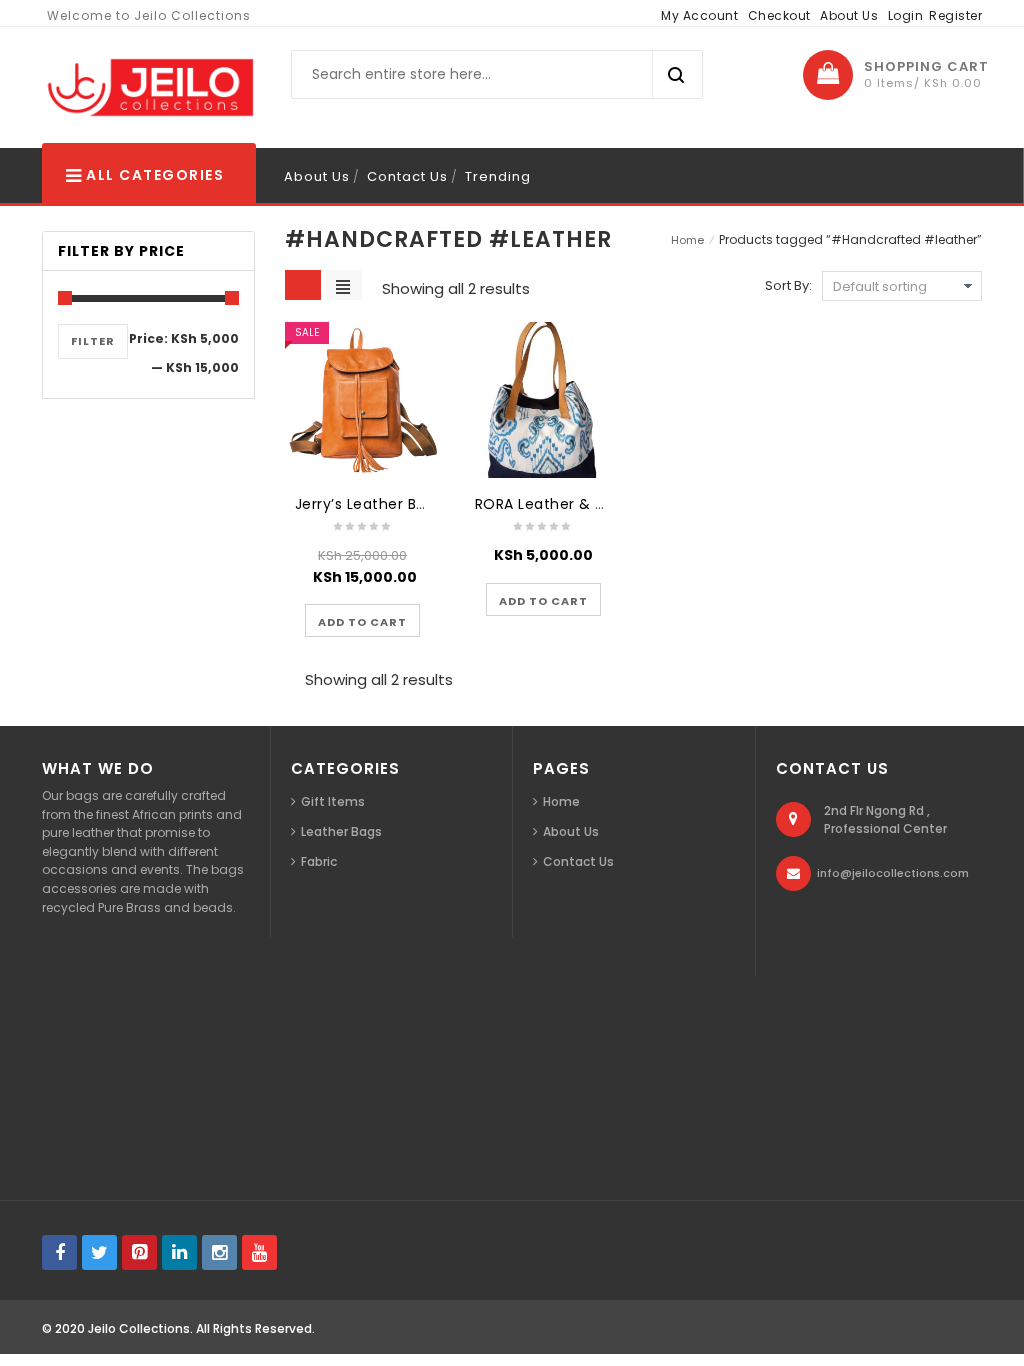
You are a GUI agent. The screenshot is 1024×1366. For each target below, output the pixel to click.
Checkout (779, 15)
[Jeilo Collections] (148, 87)
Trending (498, 176)
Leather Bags (341, 831)
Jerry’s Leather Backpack (387, 504)
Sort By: (788, 285)
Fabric (319, 861)
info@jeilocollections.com (893, 873)
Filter (93, 341)
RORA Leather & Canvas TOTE (585, 504)
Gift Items (333, 801)
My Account (699, 15)
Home (687, 240)
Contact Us (407, 176)
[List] (344, 285)
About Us (849, 15)
